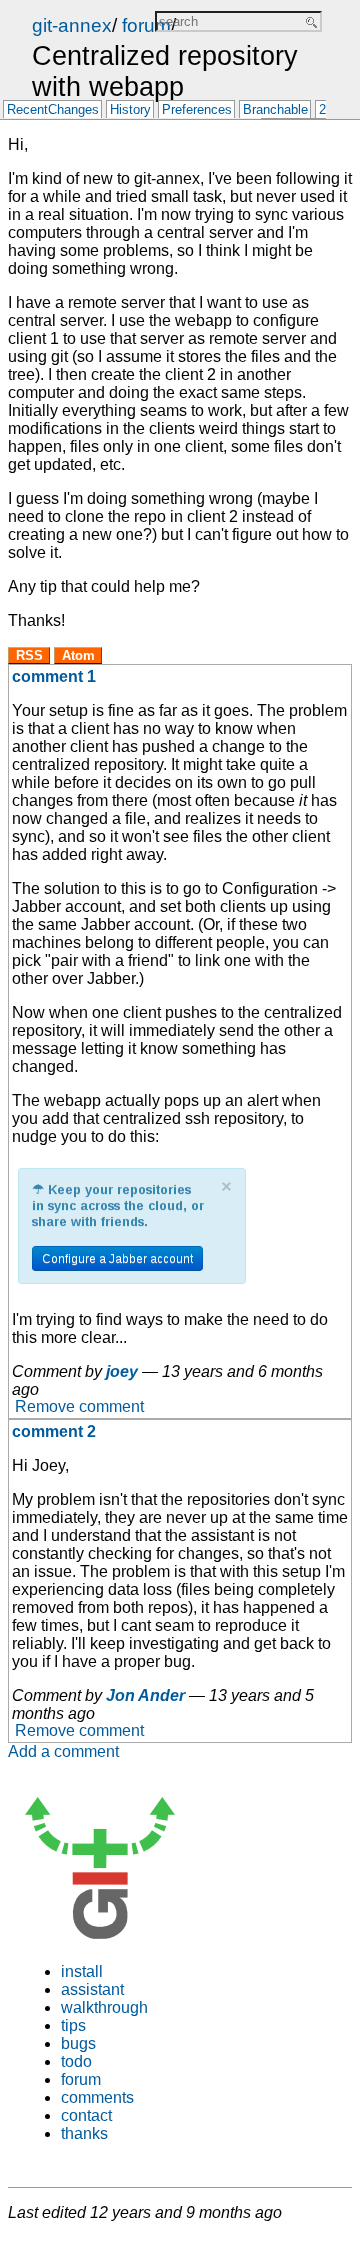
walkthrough (104, 2007)
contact (86, 2115)
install (82, 1971)
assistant (92, 1989)
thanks (84, 2133)
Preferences (197, 110)
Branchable (275, 110)
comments (97, 2097)
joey (122, 1371)
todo (76, 2061)
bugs (78, 2043)
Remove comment (79, 1407)
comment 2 (54, 1431)
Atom (78, 655)
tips (73, 2025)
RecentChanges (53, 110)
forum (146, 25)
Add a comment (63, 1751)
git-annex (72, 25)
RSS (29, 655)
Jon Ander (145, 1695)
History (130, 110)
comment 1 (54, 676)
